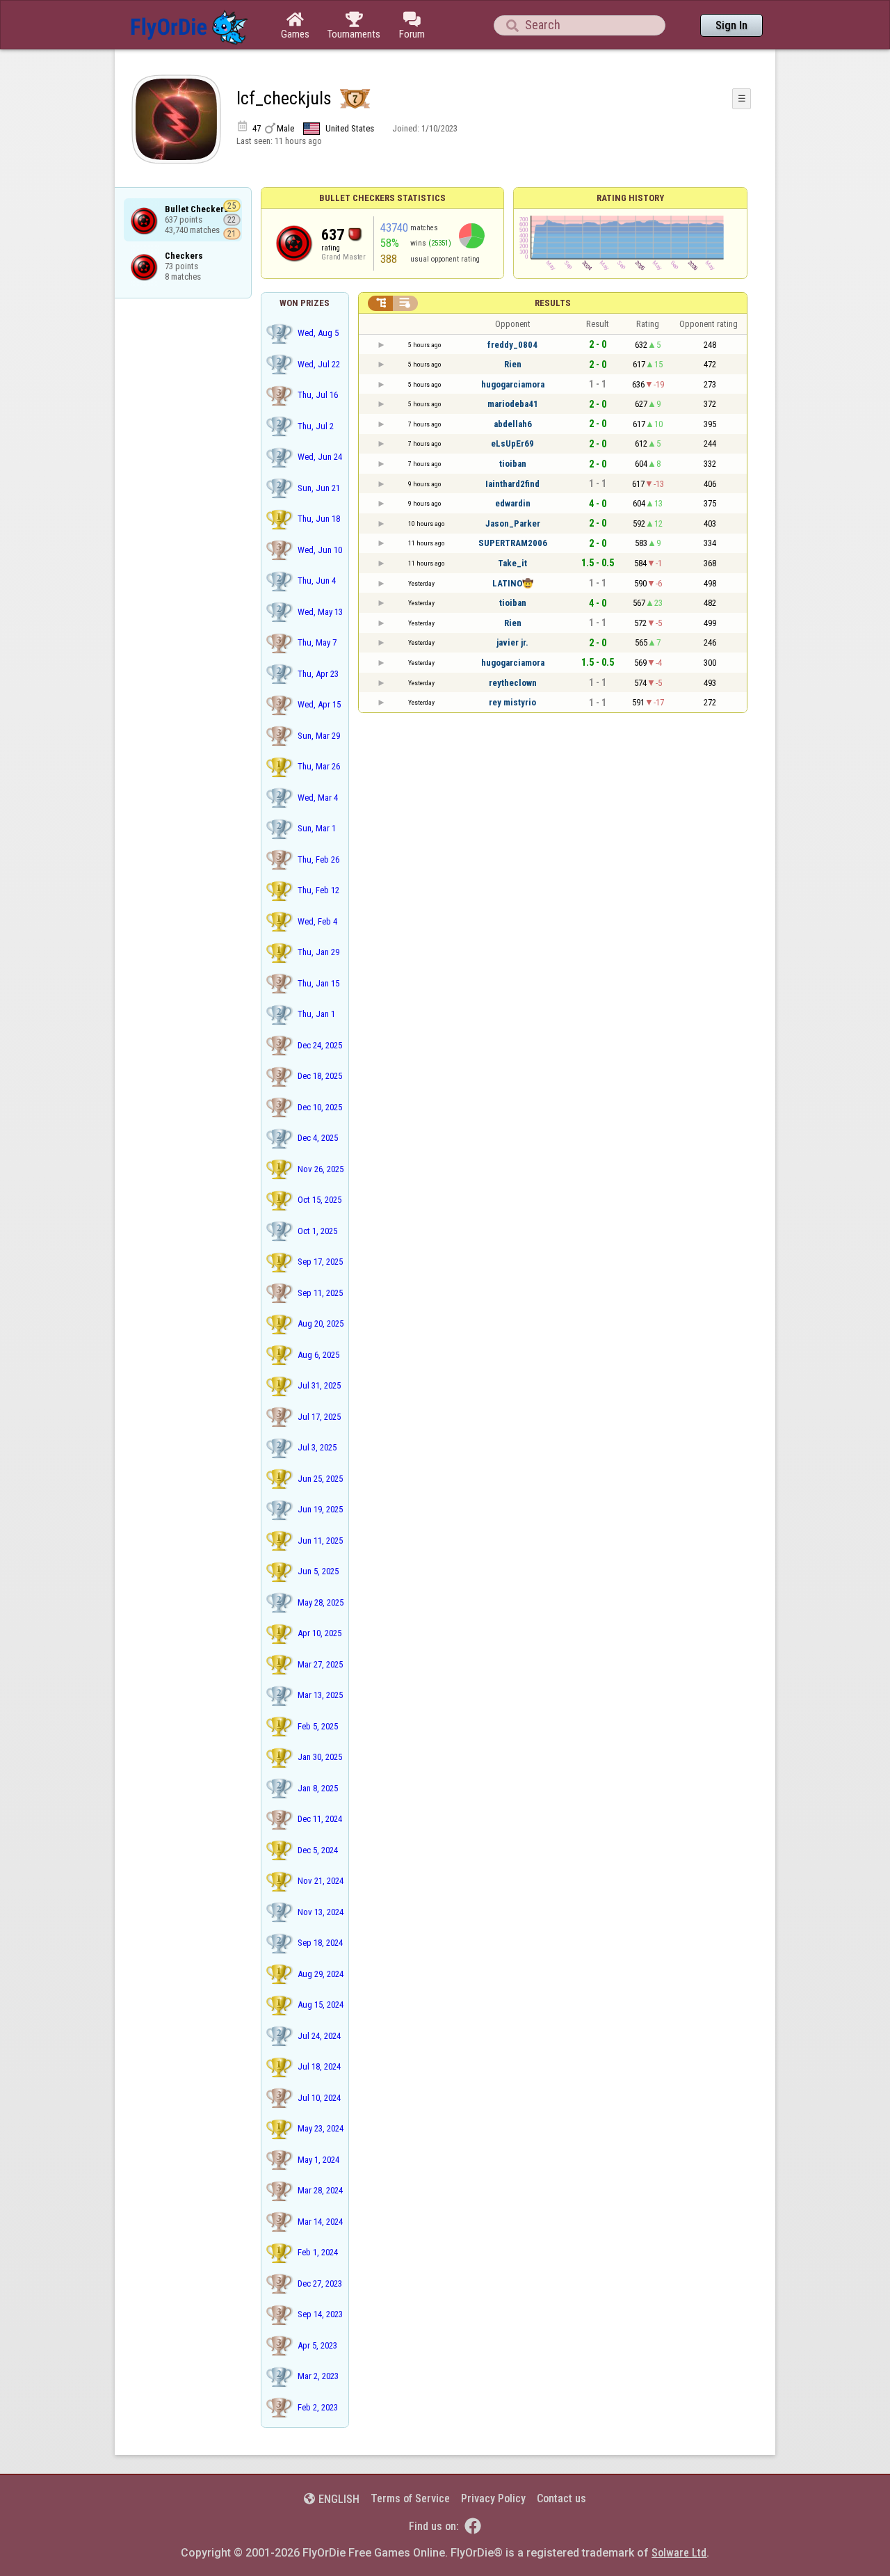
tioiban (513, 464)
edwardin (513, 503)
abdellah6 (513, 424)
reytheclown (513, 683)
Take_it (512, 563)
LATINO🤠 (513, 583)
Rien (513, 364)
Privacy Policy (493, 2498)
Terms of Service (410, 2498)
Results (553, 303)
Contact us (561, 2498)
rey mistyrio (512, 702)
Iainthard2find (512, 484)
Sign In (731, 25)
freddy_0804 (512, 345)
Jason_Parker (513, 523)
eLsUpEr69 (512, 443)
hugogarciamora (513, 384)
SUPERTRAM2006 (513, 543)
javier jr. (512, 642)
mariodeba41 (513, 404)
